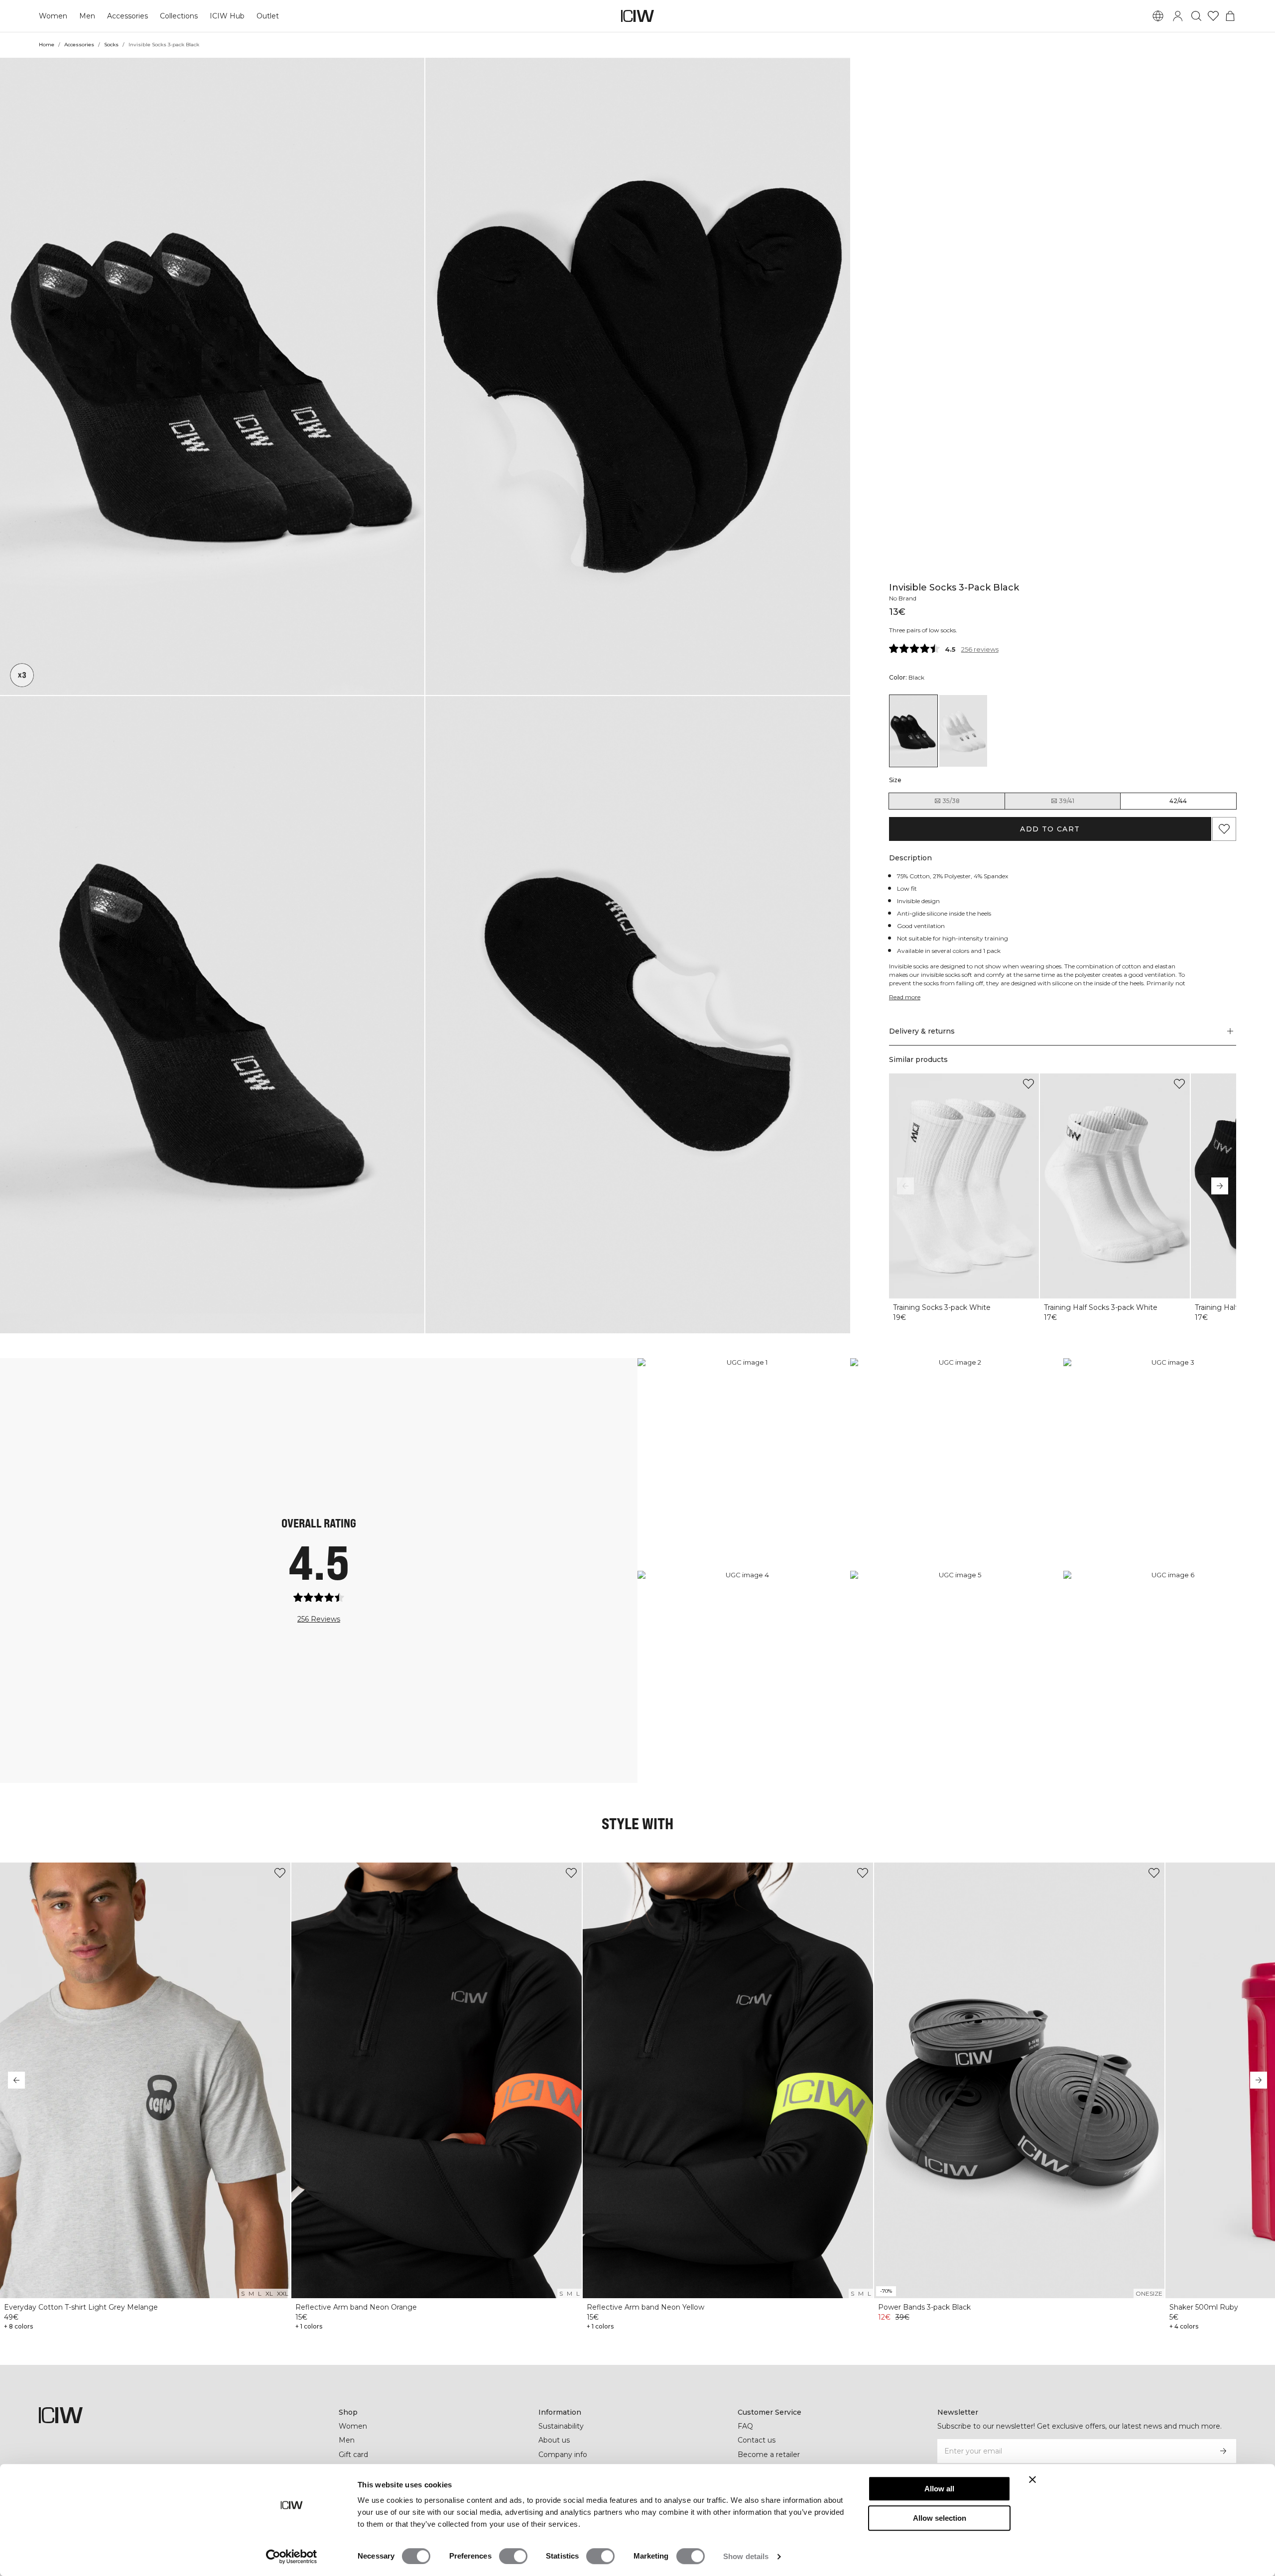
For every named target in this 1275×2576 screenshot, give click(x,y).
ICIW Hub (227, 16)
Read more (905, 997)
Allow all (939, 2489)
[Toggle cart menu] (1230, 16)
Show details (746, 2556)
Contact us (757, 2440)
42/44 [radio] (1178, 801)
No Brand (903, 598)
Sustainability (561, 2426)
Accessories (127, 16)
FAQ (745, 2426)
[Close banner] (1032, 2479)
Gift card (353, 2455)
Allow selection (940, 2518)
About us (554, 2440)
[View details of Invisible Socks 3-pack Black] (913, 731)
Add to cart (1050, 829)
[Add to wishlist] (1028, 1084)
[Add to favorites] (1224, 829)
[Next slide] (1220, 1186)
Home (47, 45)
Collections (179, 16)
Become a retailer (769, 2455)
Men (87, 16)
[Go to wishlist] (1213, 16)
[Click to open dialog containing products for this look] (743, 1464)
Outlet (268, 16)
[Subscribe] (1223, 2451)
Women (53, 16)
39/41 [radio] (1067, 801)
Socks (111, 45)
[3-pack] (22, 675)
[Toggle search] (1196, 16)
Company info (563, 2455)
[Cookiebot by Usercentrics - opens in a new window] (292, 2557)
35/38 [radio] (951, 801)
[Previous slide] (905, 1186)
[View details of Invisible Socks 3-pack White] (963, 731)
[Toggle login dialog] (1178, 16)
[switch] (513, 2556)
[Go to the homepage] (637, 16)
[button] (212, 376)
